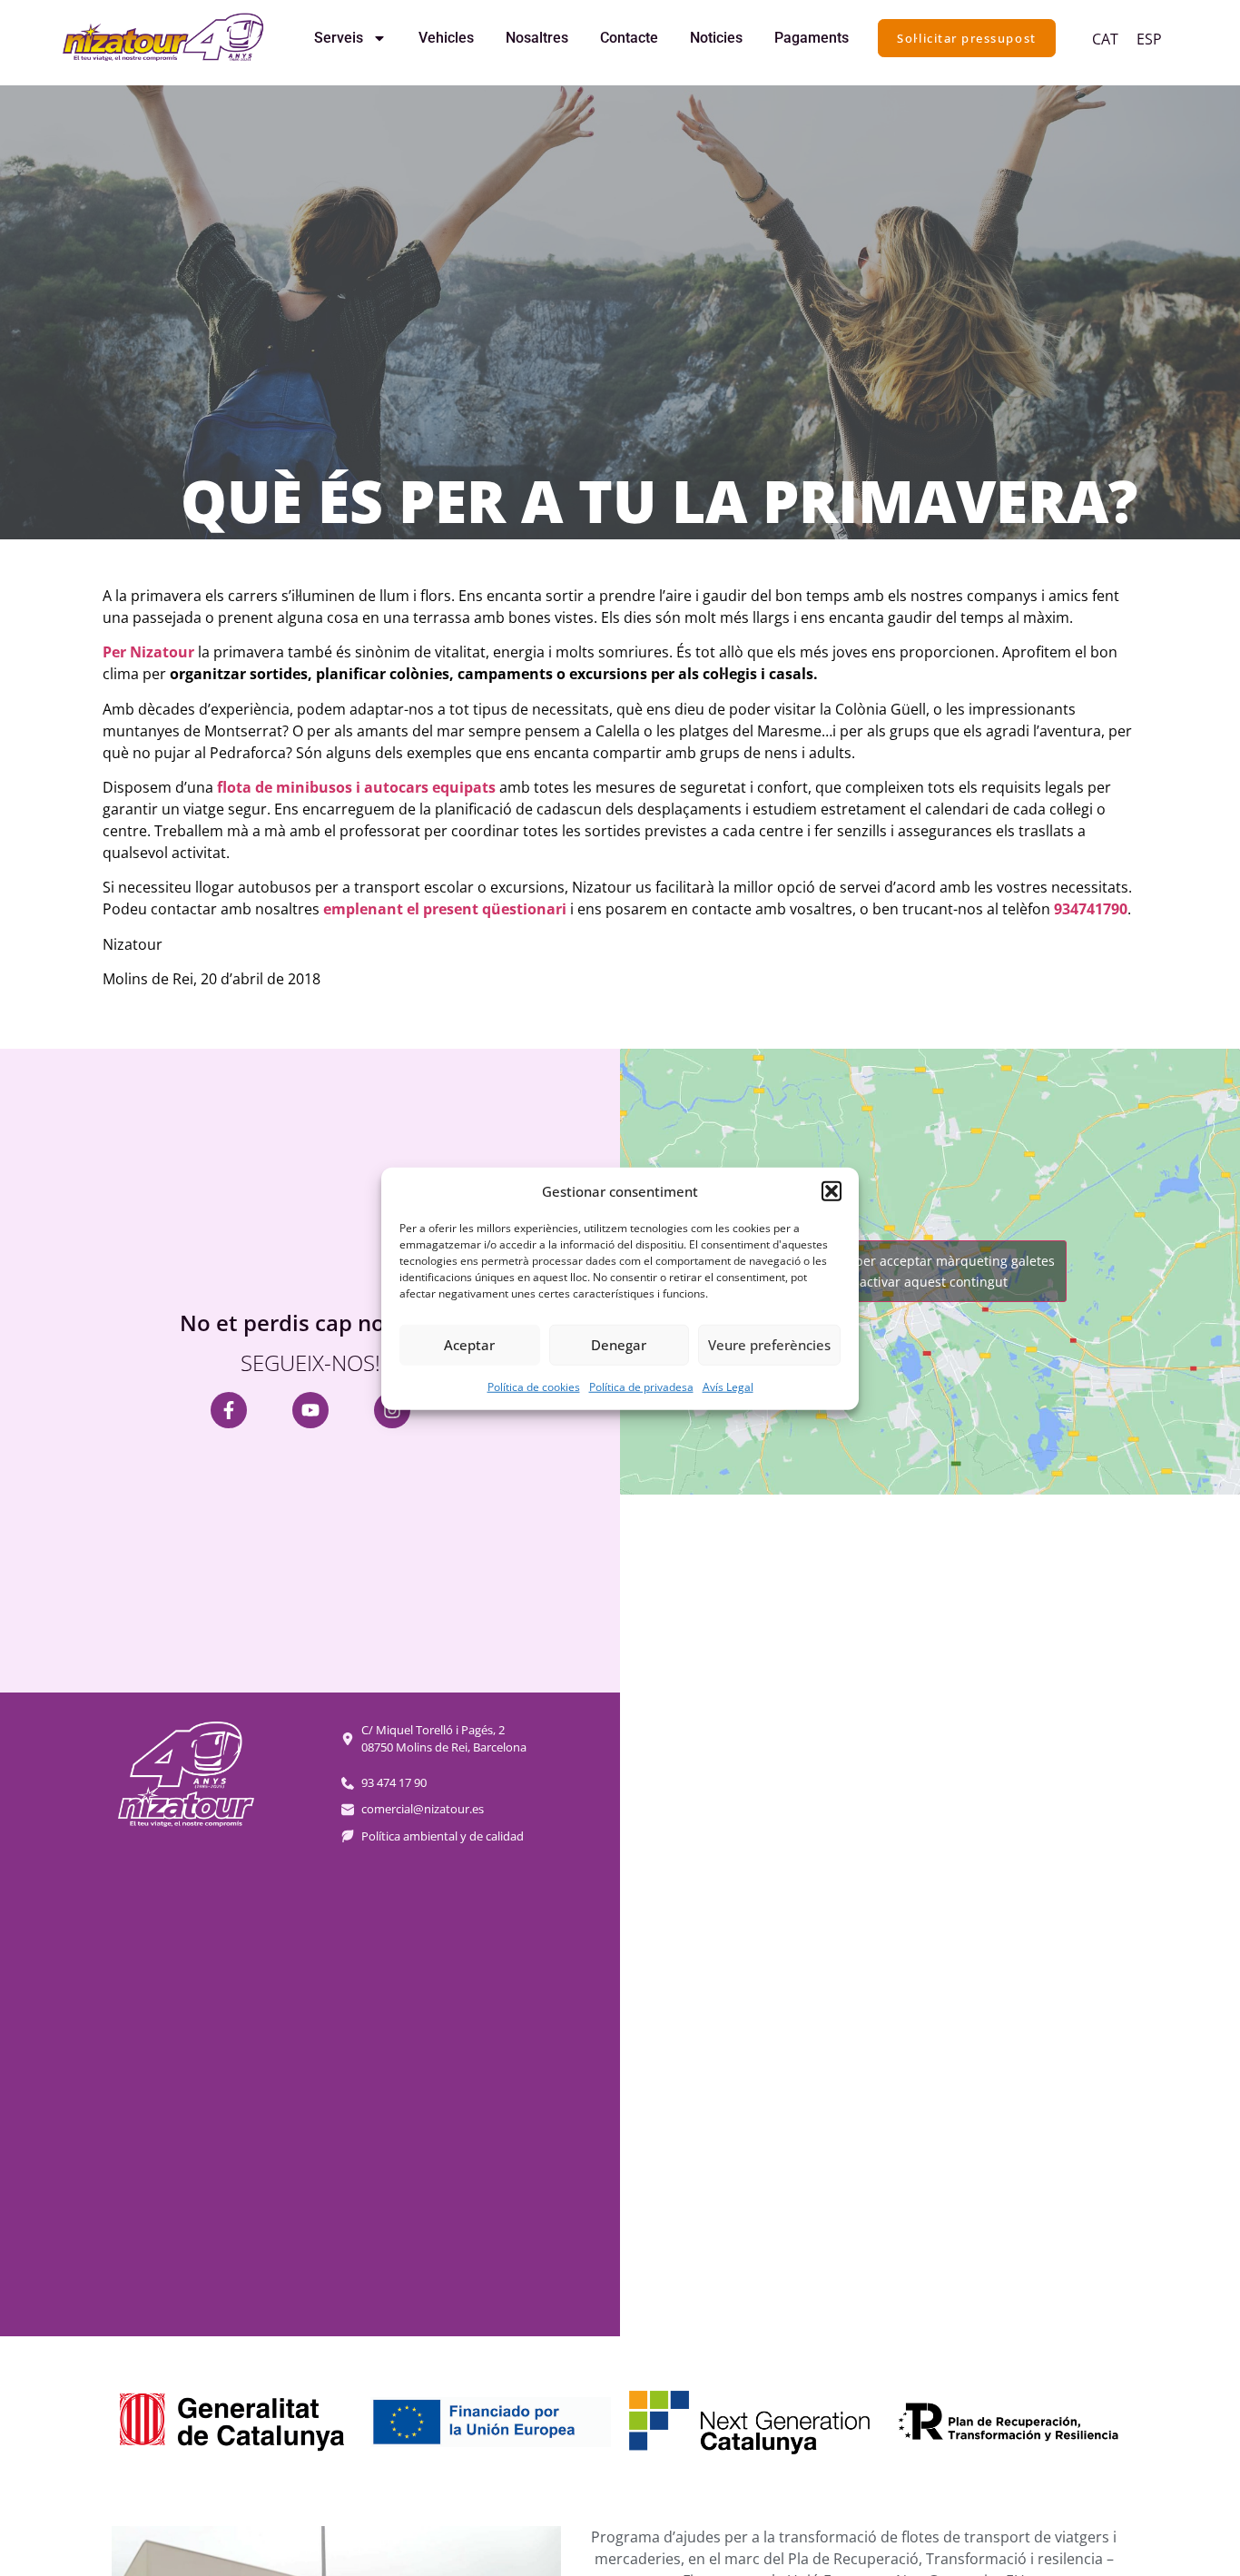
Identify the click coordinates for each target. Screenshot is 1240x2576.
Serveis (339, 38)
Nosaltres (537, 38)
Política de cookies (534, 1386)
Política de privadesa (641, 1386)
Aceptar (469, 1344)
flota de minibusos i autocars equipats (356, 787)
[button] (832, 1191)
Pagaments (812, 38)
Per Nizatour (148, 652)
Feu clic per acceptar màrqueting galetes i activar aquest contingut (930, 1271)
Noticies (716, 38)
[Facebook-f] (229, 1410)
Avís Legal (728, 1386)
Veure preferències (769, 1344)
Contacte (629, 38)
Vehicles (446, 38)
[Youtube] (310, 1410)
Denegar (619, 1344)
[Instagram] (392, 1410)
